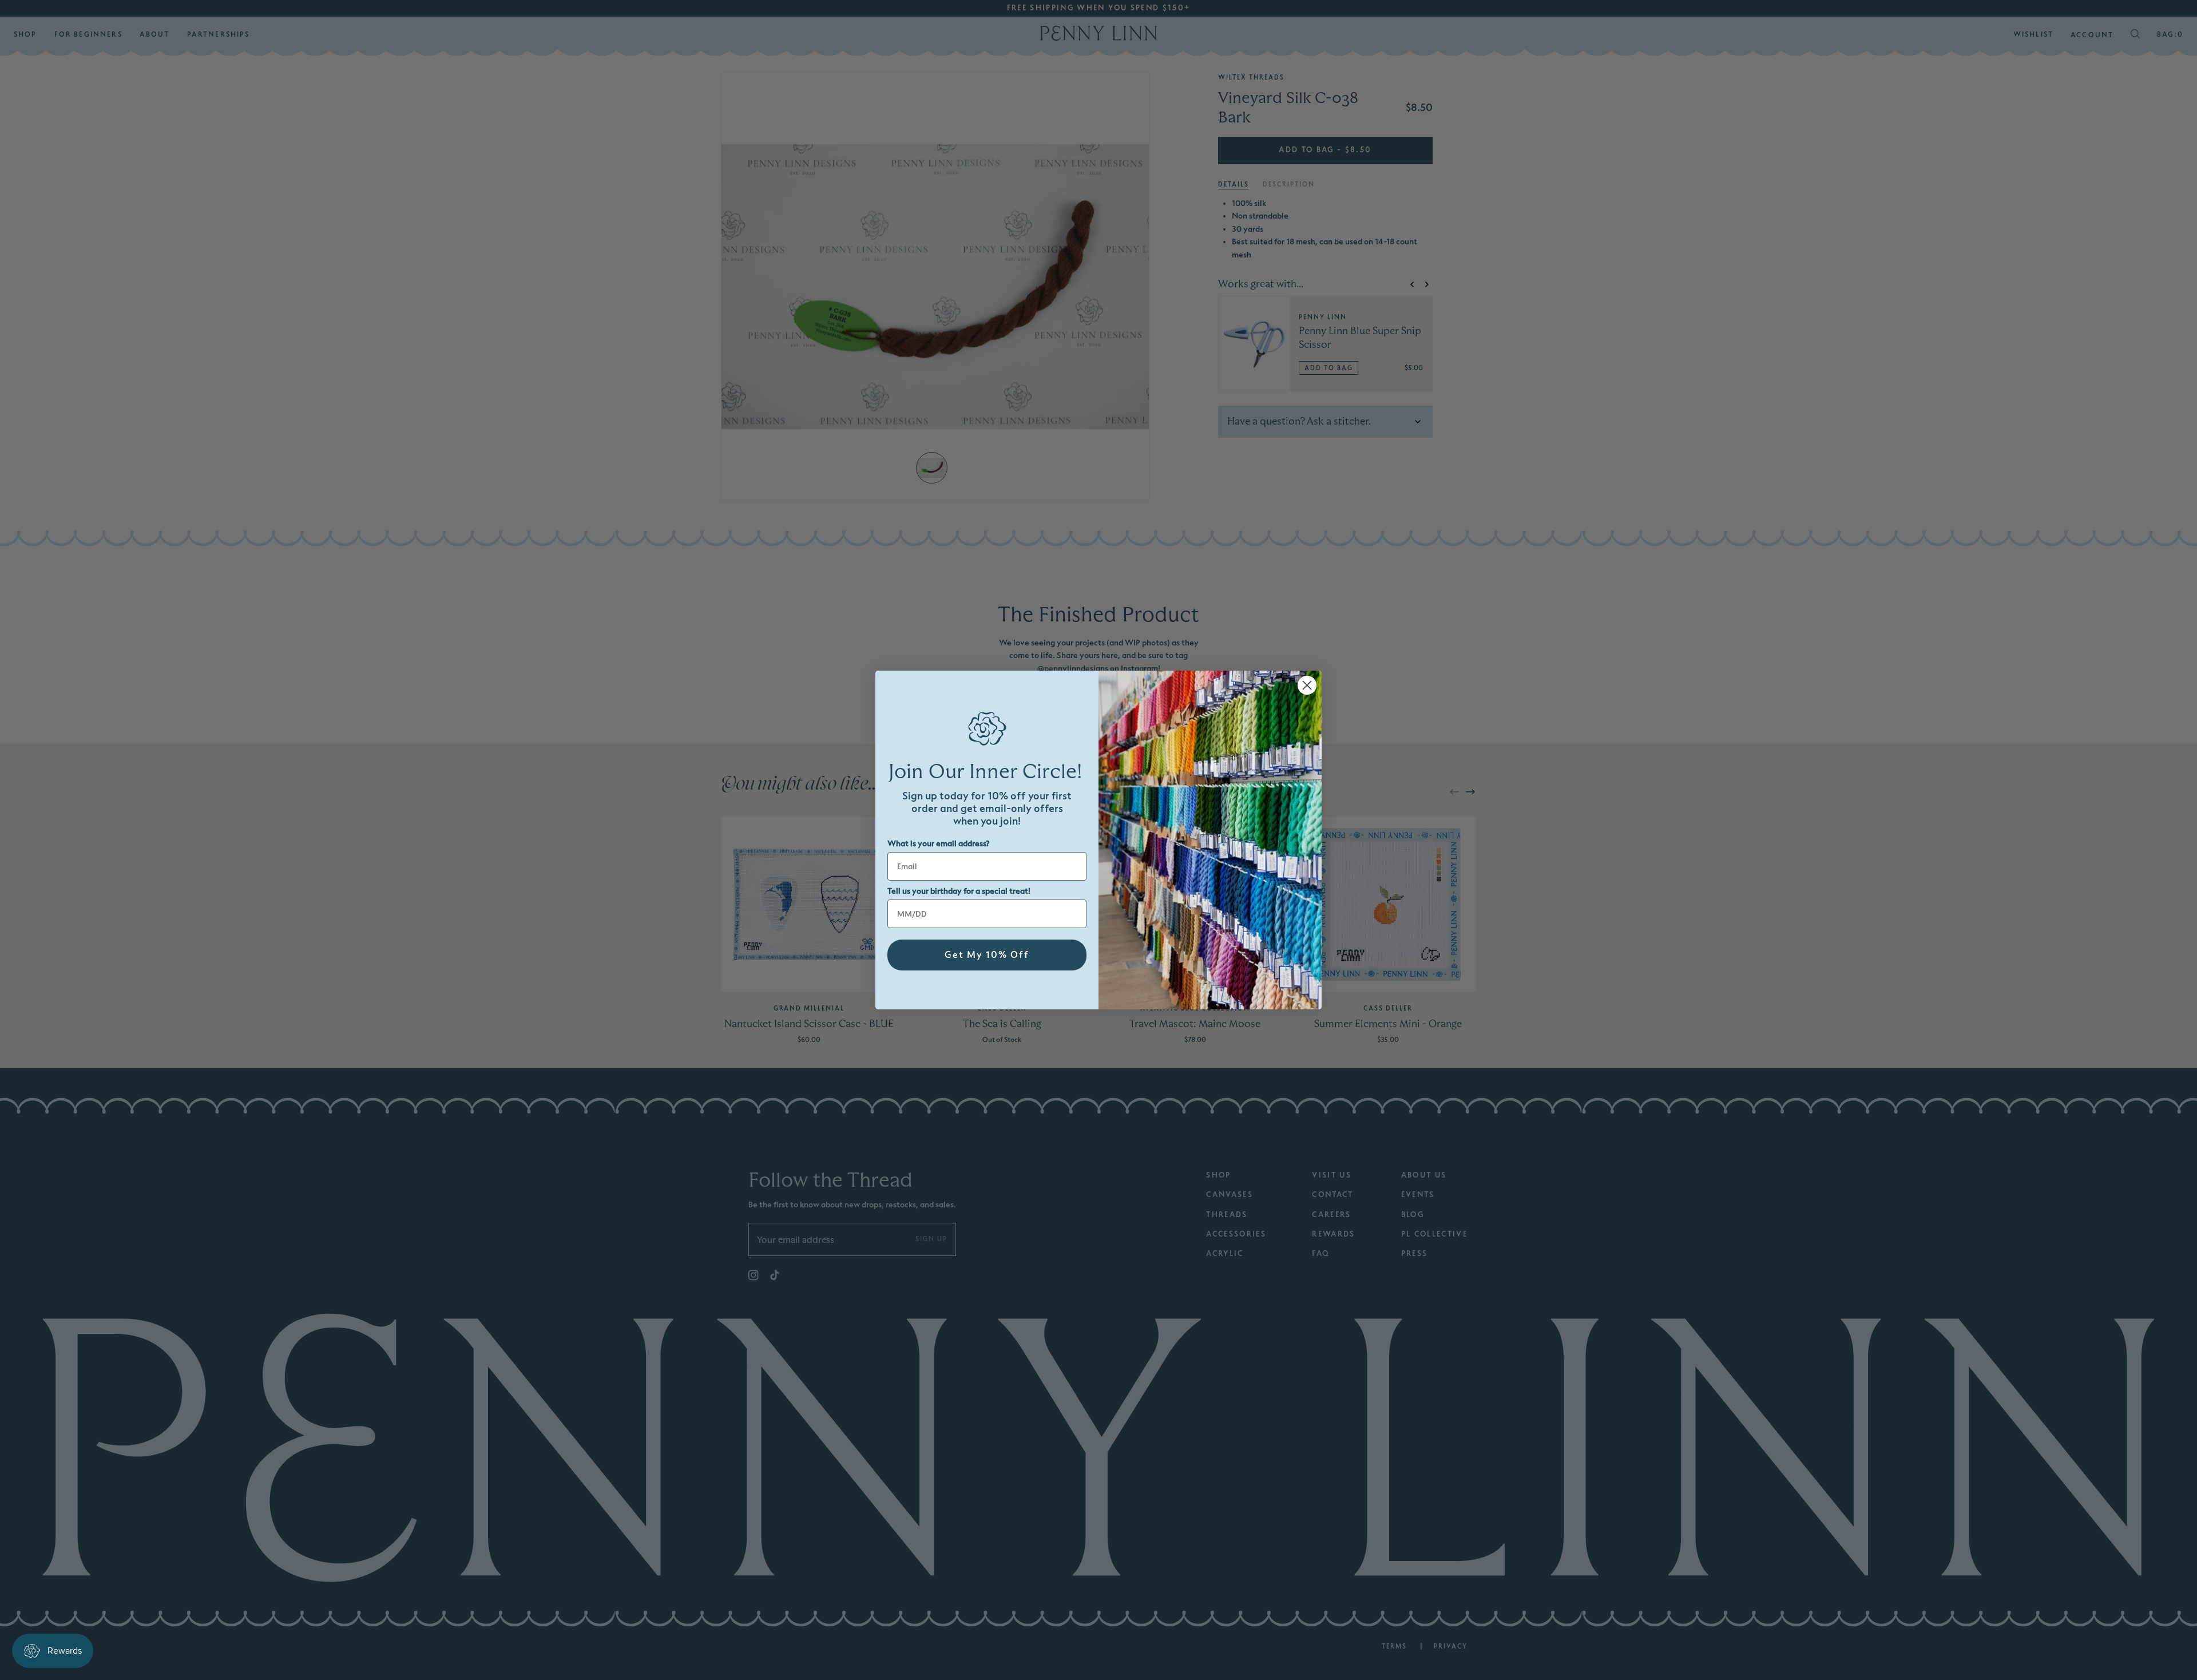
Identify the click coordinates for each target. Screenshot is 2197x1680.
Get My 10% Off (987, 955)
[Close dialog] (1307, 685)
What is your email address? (938, 844)
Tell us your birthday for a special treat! (959, 891)
